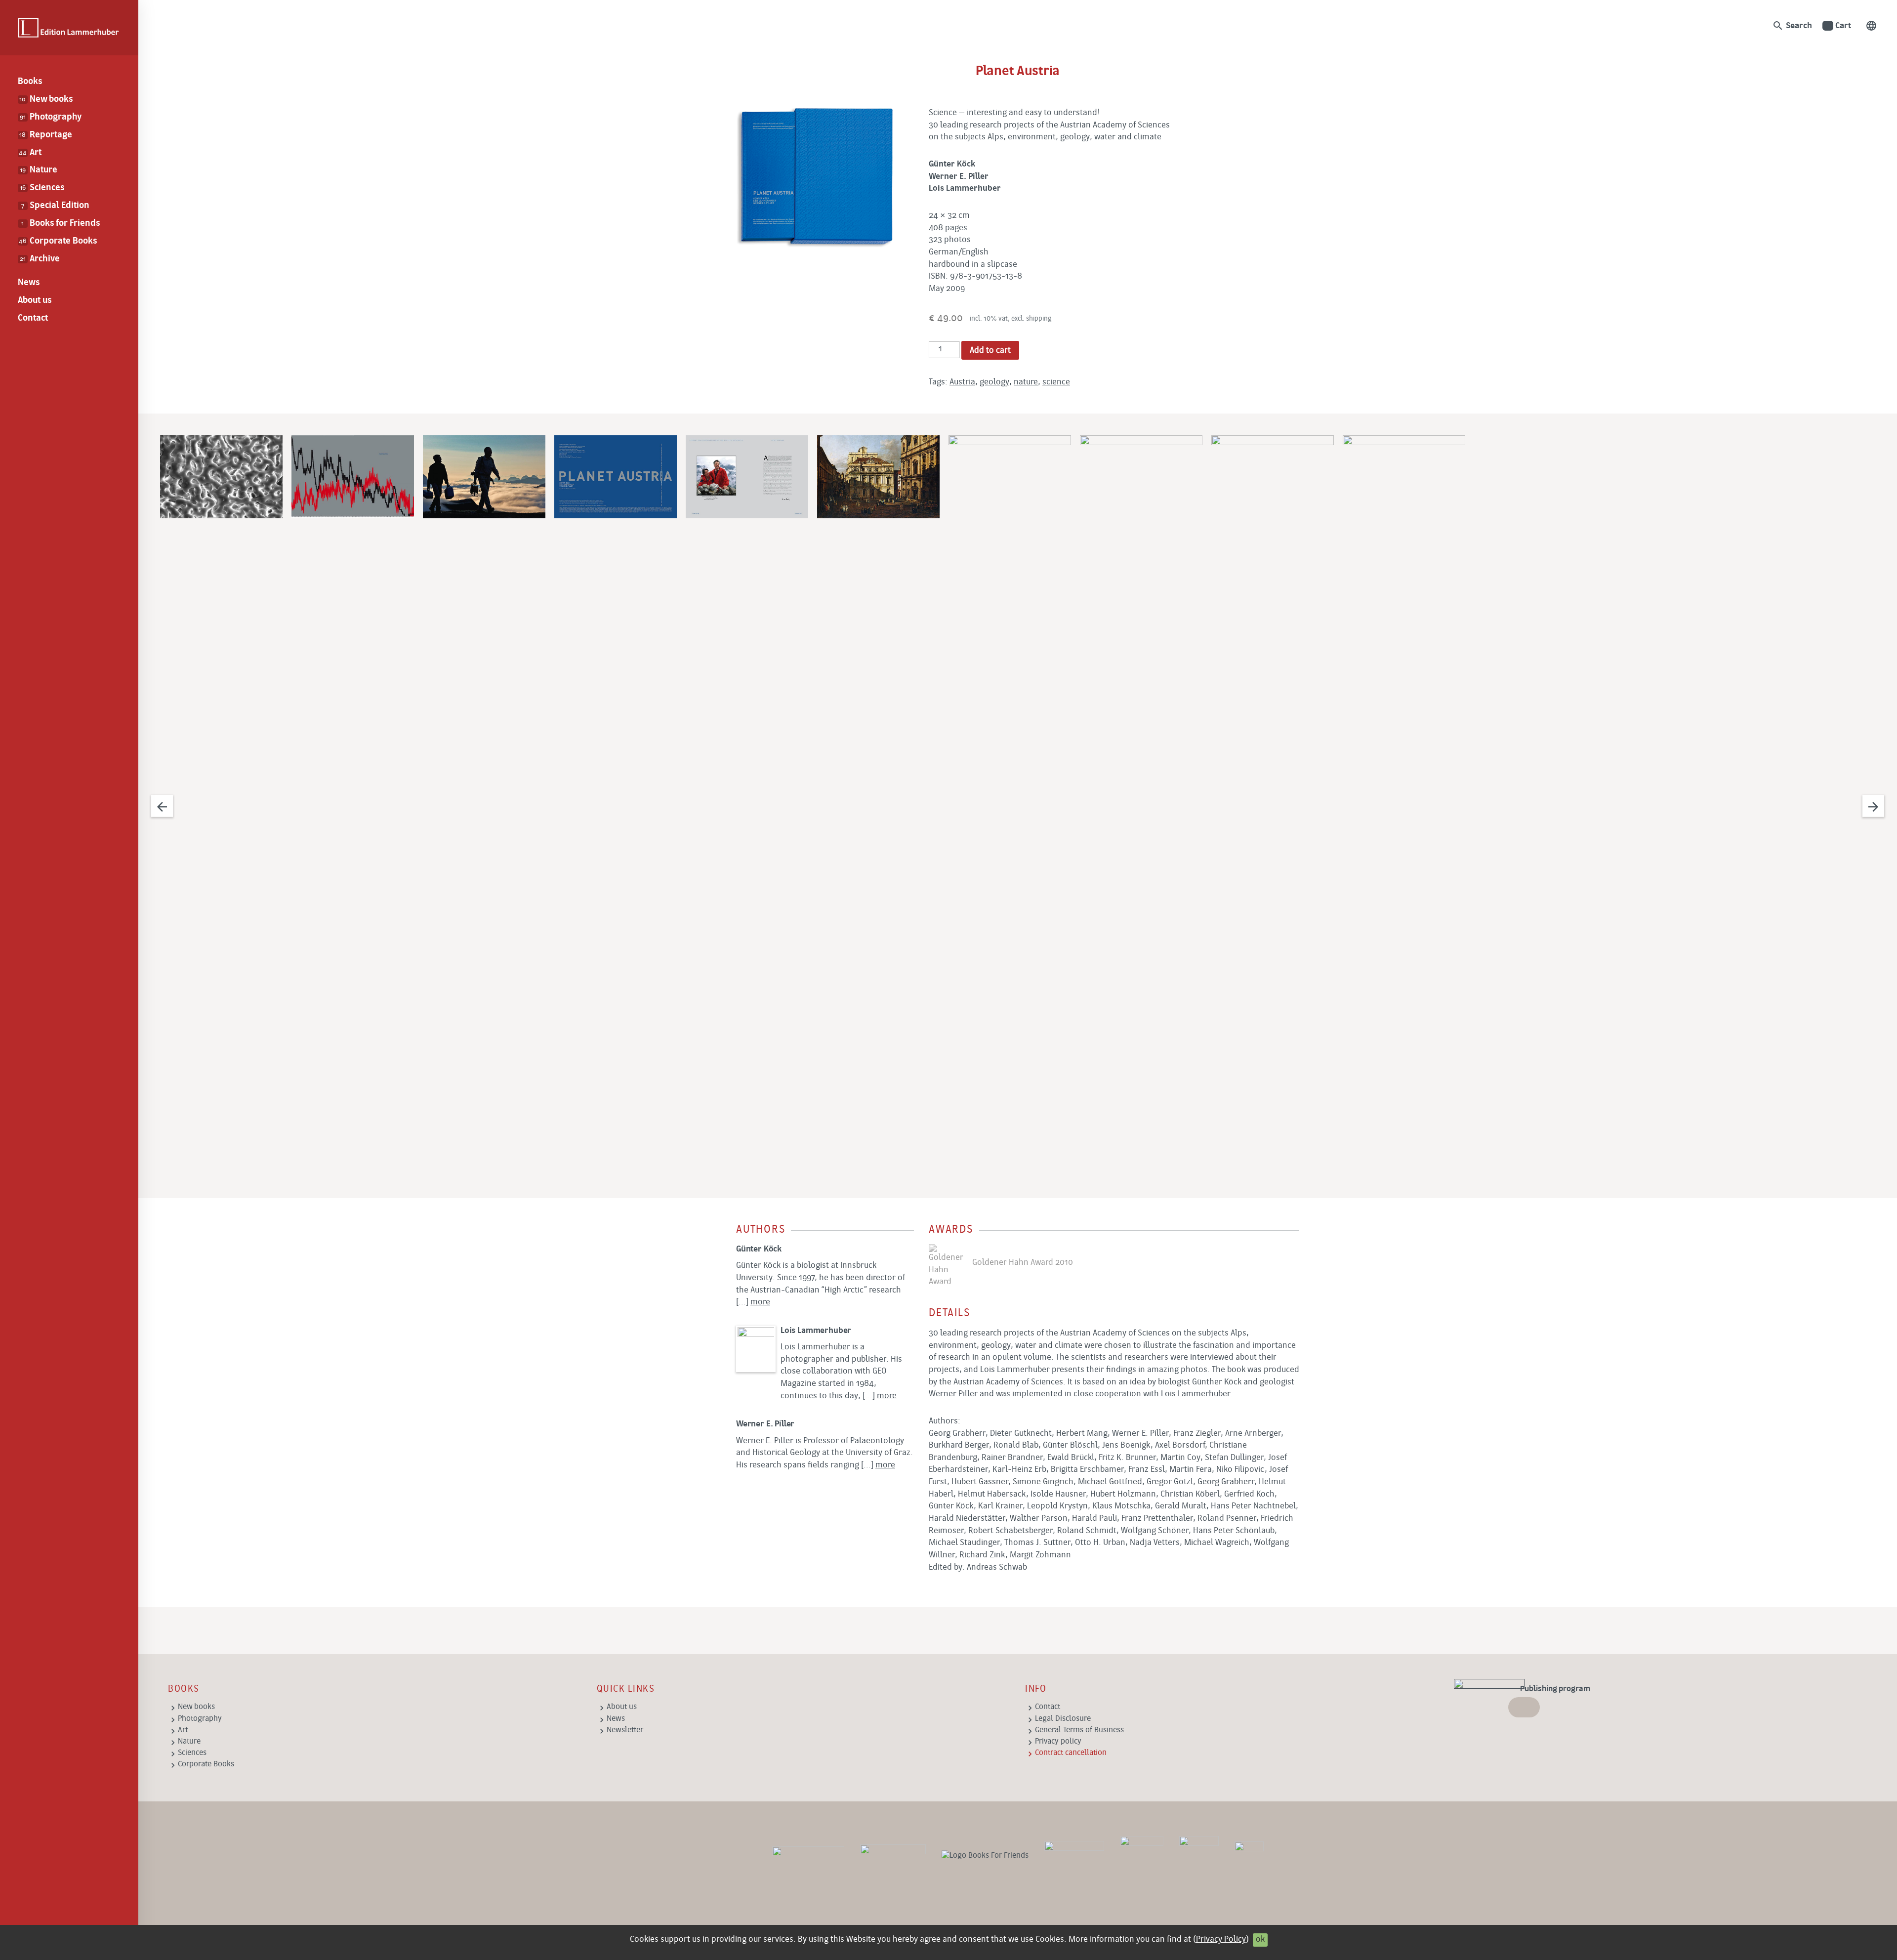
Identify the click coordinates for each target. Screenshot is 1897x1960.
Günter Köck (759, 1249)
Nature (39, 170)
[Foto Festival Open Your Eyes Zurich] (1142, 1856)
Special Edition (55, 206)
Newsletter (625, 1730)
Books (30, 82)
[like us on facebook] (893, 1856)
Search (1792, 26)
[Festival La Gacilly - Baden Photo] (1074, 1856)
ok (1260, 1939)
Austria (962, 382)
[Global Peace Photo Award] (1199, 1856)
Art (30, 153)
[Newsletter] (808, 1856)
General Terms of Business (1079, 1730)
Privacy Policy (1221, 1939)
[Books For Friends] (985, 1856)
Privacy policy (1058, 1742)
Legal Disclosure (1063, 1719)
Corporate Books (58, 241)
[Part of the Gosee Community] (1249, 1856)
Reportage (45, 135)
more (760, 1302)
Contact (33, 318)
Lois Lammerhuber (816, 1331)
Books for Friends (60, 224)
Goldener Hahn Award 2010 (1021, 1263)
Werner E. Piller (765, 1424)
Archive (40, 259)
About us (35, 301)
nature (1026, 382)
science (1056, 382)
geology (994, 382)
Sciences (42, 188)
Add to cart (990, 351)
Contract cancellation (1071, 1753)
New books (46, 100)
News (29, 283)
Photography (51, 117)
